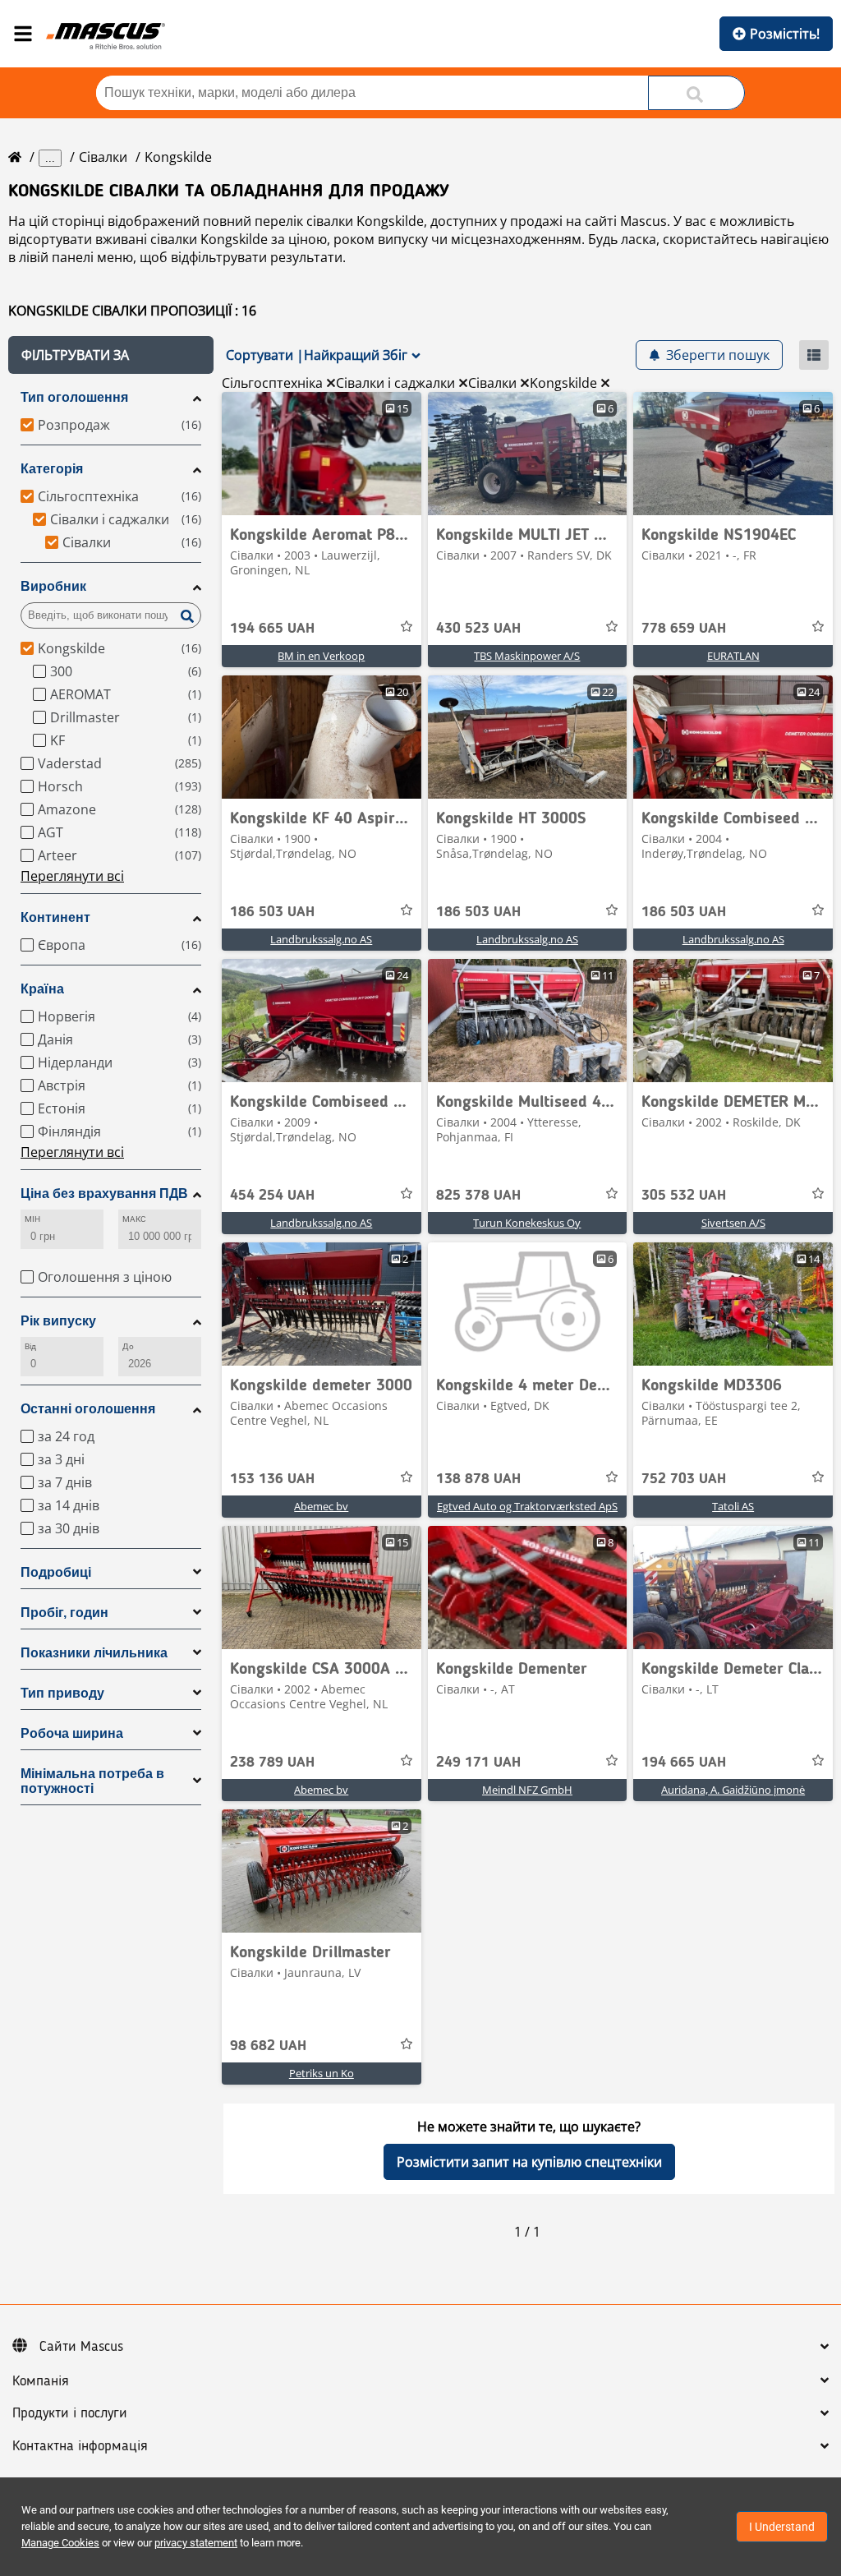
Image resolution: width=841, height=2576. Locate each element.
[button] (111, 355)
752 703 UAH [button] (684, 1479)
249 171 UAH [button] (478, 1763)
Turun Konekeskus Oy (527, 1223)
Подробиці (56, 1572)
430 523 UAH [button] (478, 629)
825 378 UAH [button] (478, 1196)
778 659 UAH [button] (684, 629)
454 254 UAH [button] (272, 1196)
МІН (32, 1219)
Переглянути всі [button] (72, 876)
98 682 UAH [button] (268, 2046)
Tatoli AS (733, 1506)
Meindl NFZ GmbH (527, 1790)
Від (30, 1346)
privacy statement (196, 2543)
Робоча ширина (72, 1733)
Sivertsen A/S (733, 1223)
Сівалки (103, 157)
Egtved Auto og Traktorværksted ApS (527, 1506)
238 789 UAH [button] (272, 1763)
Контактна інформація (80, 2446)
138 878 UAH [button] (478, 1479)
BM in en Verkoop (321, 656)
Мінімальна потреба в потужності (92, 1781)
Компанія (41, 2381)
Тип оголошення (74, 397)
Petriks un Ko (322, 2073)
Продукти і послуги (70, 2413)
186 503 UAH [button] (272, 912)
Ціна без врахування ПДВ (104, 1194)
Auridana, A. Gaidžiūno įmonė (733, 1790)
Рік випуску (58, 1321)
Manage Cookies (60, 2543)
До (128, 1346)
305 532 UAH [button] (684, 1196)
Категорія (52, 469)
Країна (42, 989)
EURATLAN (733, 656)
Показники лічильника (94, 1653)
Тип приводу (62, 1693)
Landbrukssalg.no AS (321, 939)
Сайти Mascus (81, 2347)
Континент (55, 917)
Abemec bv (321, 1506)
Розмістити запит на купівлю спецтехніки (529, 2162)
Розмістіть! (785, 34)
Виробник (53, 586)
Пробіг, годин (64, 1613)
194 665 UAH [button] (272, 629)
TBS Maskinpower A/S (527, 656)
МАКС (134, 1219)
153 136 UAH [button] (272, 1479)
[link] (322, 454)
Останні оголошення (88, 1409)
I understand (782, 2527)
